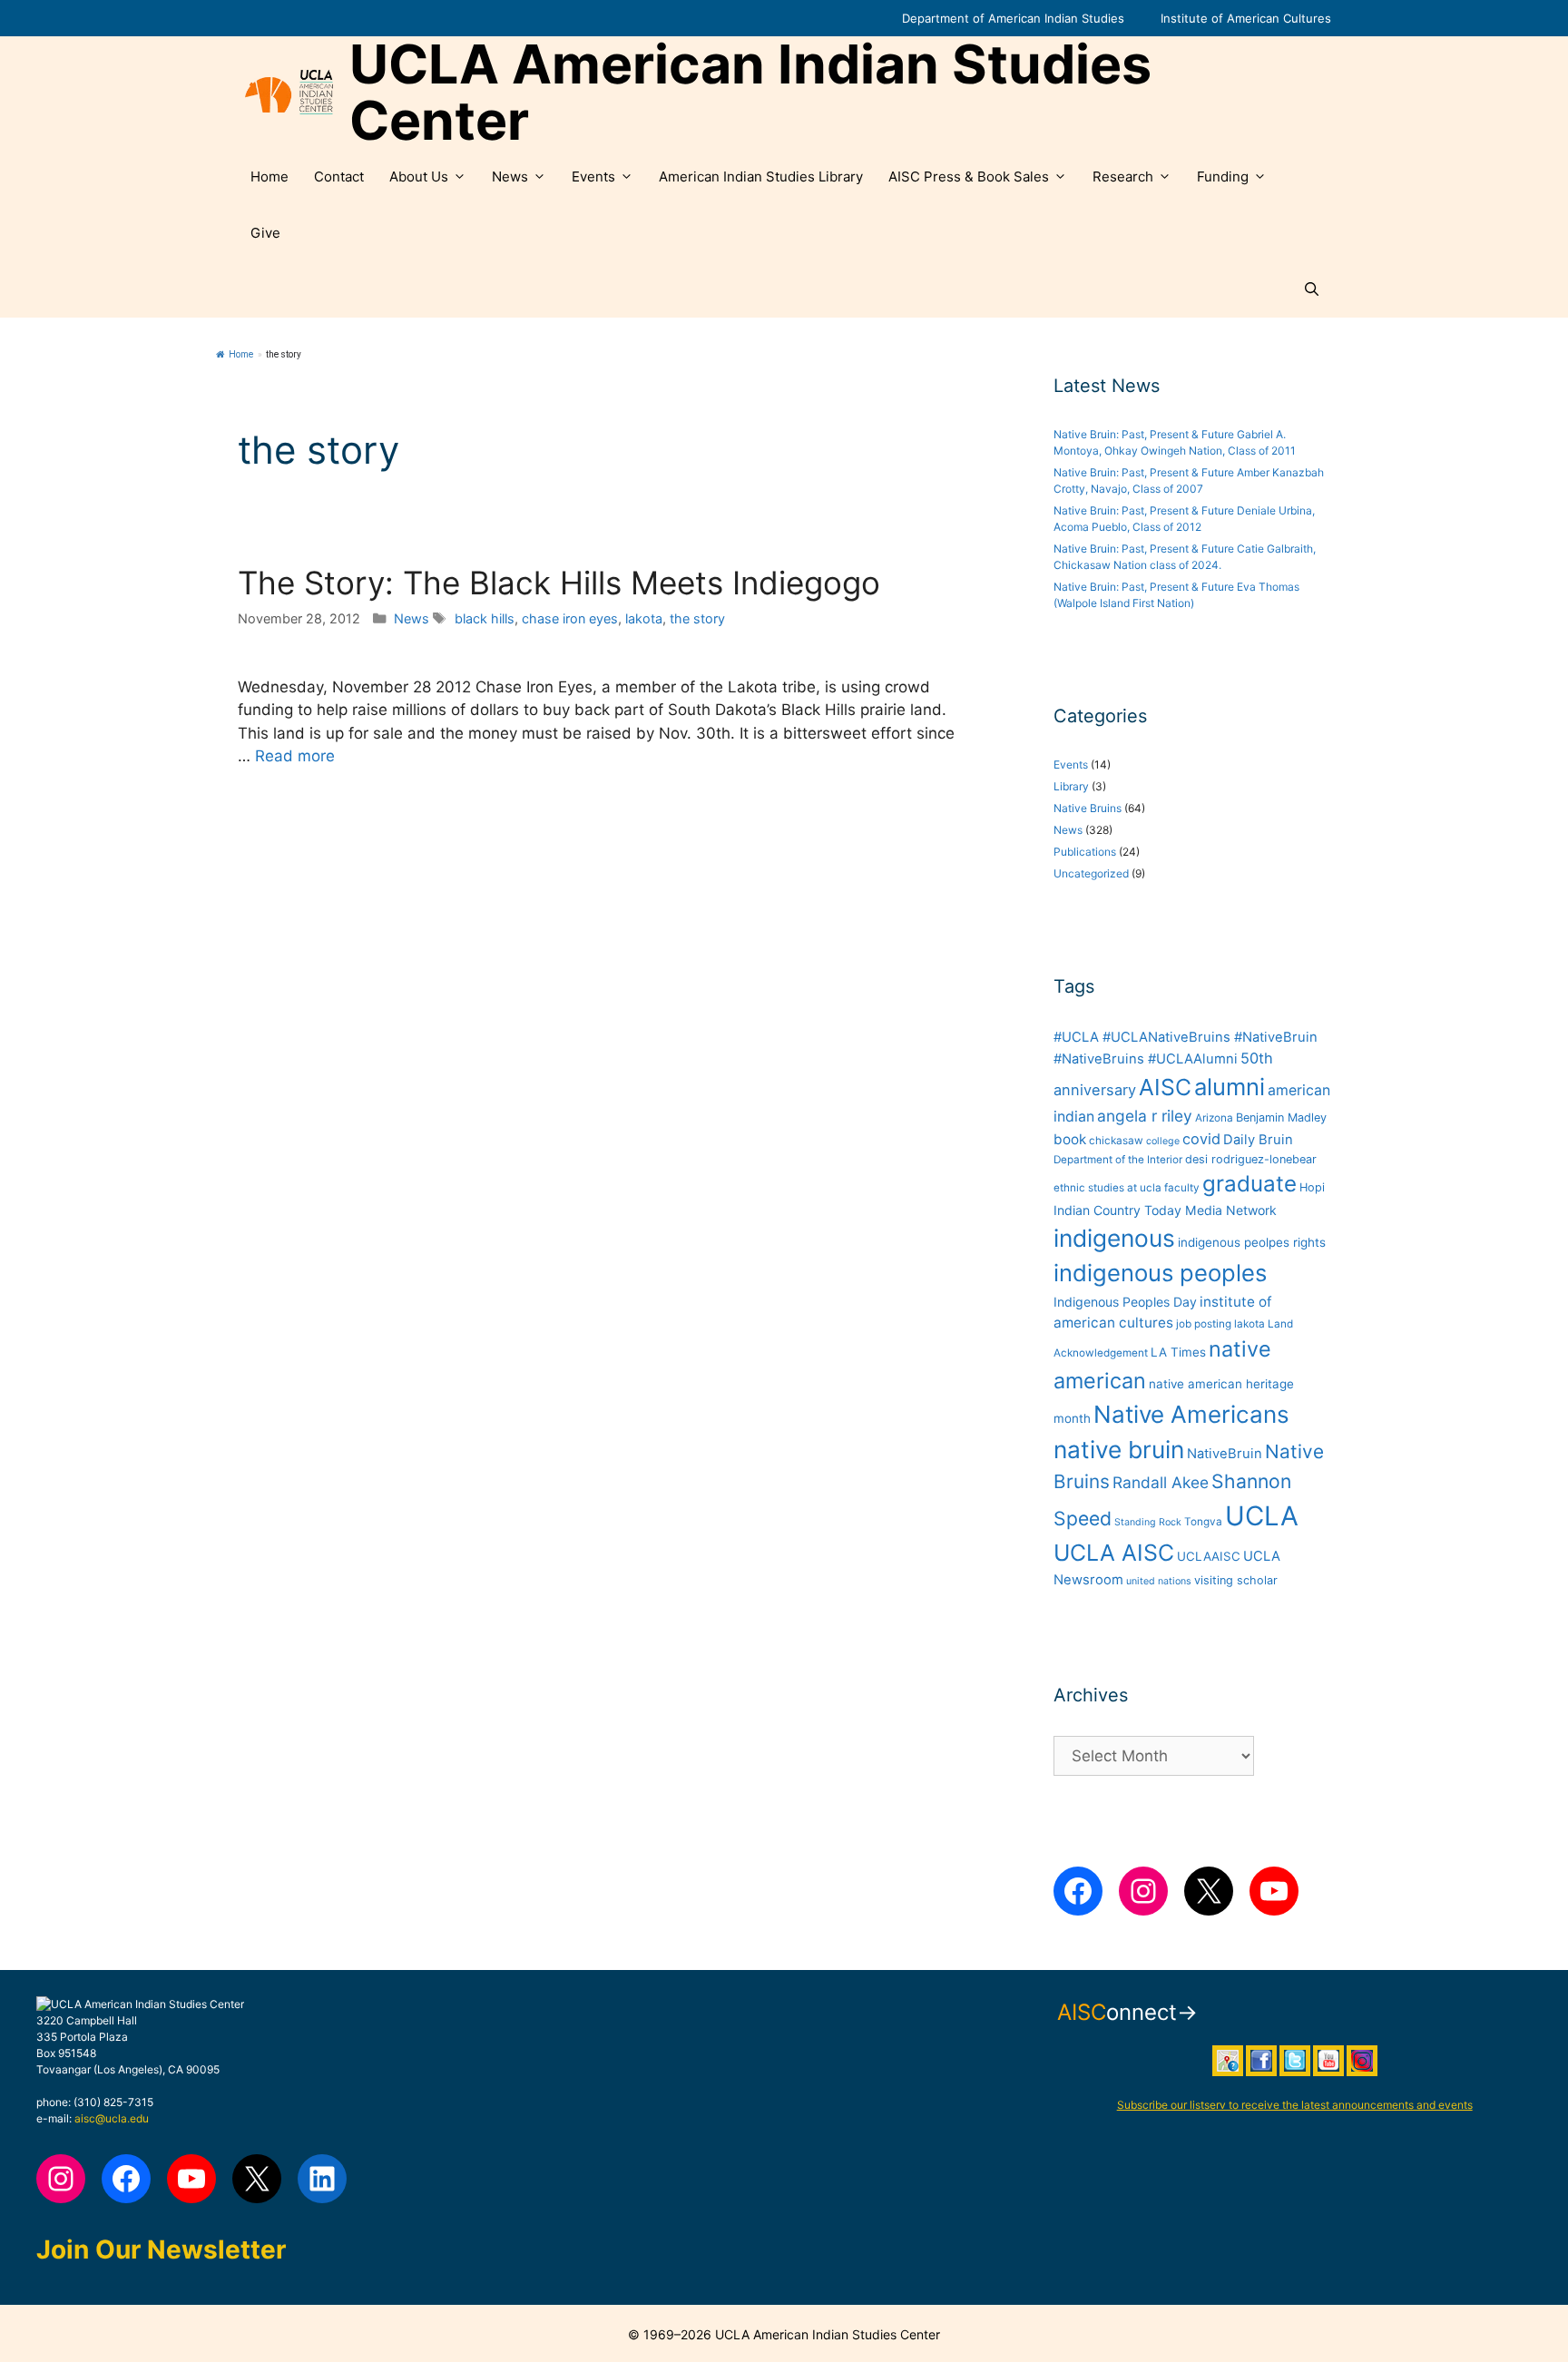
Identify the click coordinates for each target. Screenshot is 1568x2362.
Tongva (1203, 1522)
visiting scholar (1236, 1580)
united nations (1159, 1581)
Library (1071, 786)
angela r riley (1145, 1116)
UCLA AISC (1114, 1553)
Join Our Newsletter (161, 2249)
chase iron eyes (570, 618)
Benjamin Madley (1281, 1117)
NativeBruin (1225, 1454)
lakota (644, 618)
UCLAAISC (1209, 1556)
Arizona (1214, 1118)
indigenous (1114, 1238)
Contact (339, 176)
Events (593, 176)
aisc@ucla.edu (112, 2118)
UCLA (1262, 1516)
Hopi (1312, 1187)
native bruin (1119, 1450)
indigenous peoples (1160, 1273)
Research (1123, 176)
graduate (1249, 1184)
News (510, 176)
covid (1201, 1139)
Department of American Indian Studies (1013, 18)
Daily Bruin (1258, 1140)
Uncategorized (1091, 873)
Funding (1223, 176)
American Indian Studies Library (761, 176)
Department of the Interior (1118, 1160)
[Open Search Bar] (1312, 289)
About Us (419, 176)
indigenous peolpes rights (1252, 1242)
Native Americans (1191, 1414)
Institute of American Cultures (1246, 18)
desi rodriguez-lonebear (1251, 1159)
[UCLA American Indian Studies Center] (289, 93)
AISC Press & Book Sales (969, 176)
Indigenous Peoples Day (1125, 1302)
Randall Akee (1161, 1482)
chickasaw (1116, 1141)
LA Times (1178, 1352)
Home (269, 176)
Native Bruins (1088, 808)
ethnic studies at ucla (1107, 1188)
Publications (1085, 852)
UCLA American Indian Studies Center (750, 93)
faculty (1182, 1188)
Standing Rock (1148, 1522)
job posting (1204, 1324)
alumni (1230, 1087)
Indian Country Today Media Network (1165, 1210)
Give (265, 233)
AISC (1165, 1087)
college (1163, 1141)
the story (697, 618)
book (1070, 1139)
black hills (485, 618)
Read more (295, 756)
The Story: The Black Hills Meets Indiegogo (559, 583)
